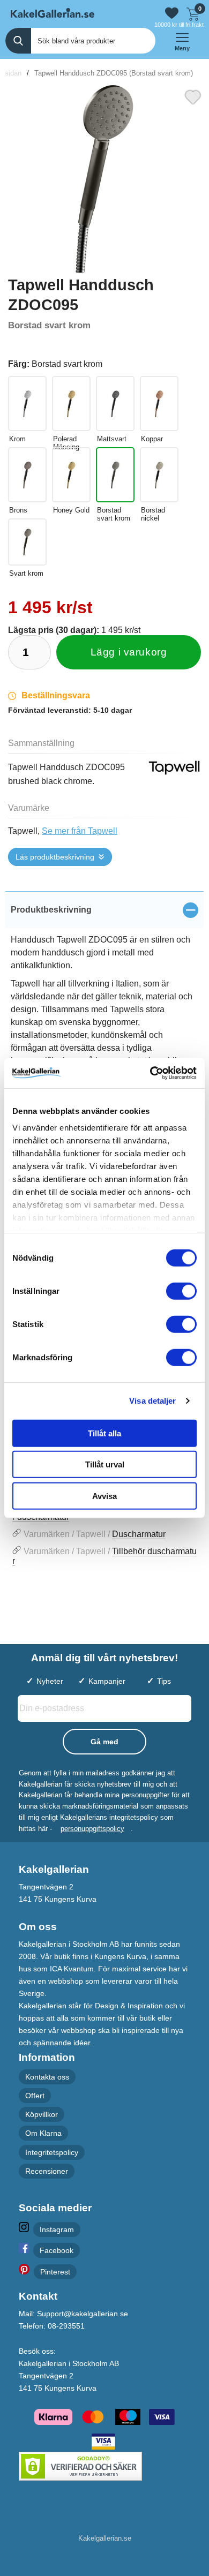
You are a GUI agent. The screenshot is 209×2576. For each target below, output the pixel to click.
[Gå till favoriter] (172, 13)
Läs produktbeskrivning (55, 857)
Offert (35, 2096)
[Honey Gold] (71, 475)
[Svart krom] (27, 542)
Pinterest (55, 2272)
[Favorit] (193, 96)
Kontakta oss (47, 2076)
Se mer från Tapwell (80, 831)
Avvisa (104, 1496)
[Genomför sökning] (18, 41)
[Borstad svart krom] (115, 475)
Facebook (57, 2250)
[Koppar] (159, 404)
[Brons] (27, 475)
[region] (104, 910)
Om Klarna (43, 2133)
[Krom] (27, 404)
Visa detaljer (152, 1401)
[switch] (181, 1291)
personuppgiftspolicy (92, 1828)
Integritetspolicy (52, 2152)
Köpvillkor (42, 2114)
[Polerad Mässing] (71, 404)
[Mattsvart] (115, 404)
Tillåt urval (105, 1464)
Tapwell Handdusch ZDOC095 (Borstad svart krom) (114, 73)
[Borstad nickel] (159, 475)
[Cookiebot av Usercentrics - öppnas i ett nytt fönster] (150, 1073)
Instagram (57, 2229)
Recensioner (47, 2171)
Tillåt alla (104, 1433)
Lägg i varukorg (129, 652)
